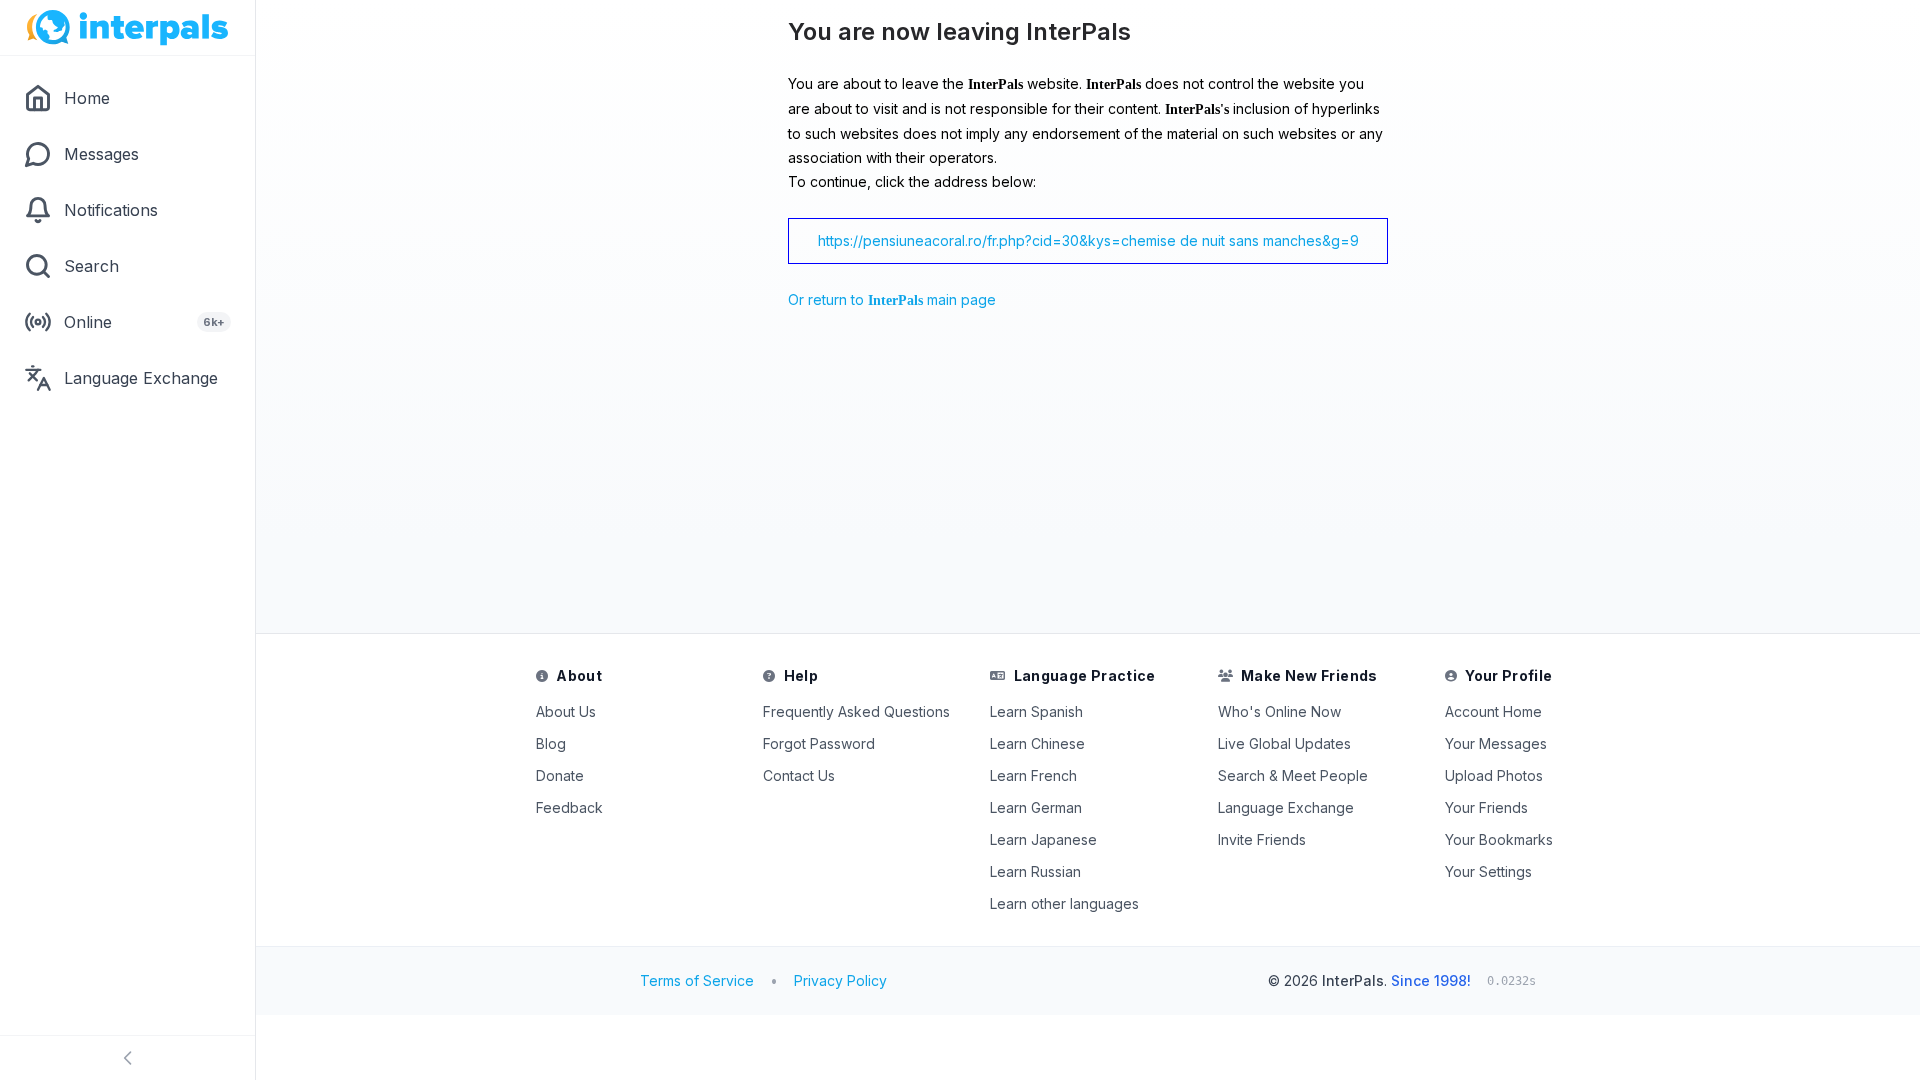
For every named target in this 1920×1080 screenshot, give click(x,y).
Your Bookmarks (1499, 839)
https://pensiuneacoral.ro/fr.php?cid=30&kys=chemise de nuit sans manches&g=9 (1088, 240)
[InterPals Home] (127, 28)
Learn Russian (1035, 871)
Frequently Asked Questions (856, 711)
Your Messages (1496, 743)
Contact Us (799, 775)
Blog (551, 743)
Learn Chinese (1037, 743)
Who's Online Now (1279, 711)
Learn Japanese (1043, 839)
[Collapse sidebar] (127, 1058)
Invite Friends (1262, 839)
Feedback (569, 807)
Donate (560, 775)
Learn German (1036, 807)
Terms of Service (697, 980)
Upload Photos (1494, 775)
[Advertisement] (806, 477)
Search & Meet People (1293, 775)
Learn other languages (1064, 903)
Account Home (1493, 711)
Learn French (1033, 775)
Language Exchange (1286, 807)
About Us (566, 711)
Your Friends (1486, 807)
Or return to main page (892, 299)
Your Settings (1488, 871)
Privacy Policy (840, 980)
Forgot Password (819, 743)
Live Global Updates (1284, 743)
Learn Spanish (1036, 711)
